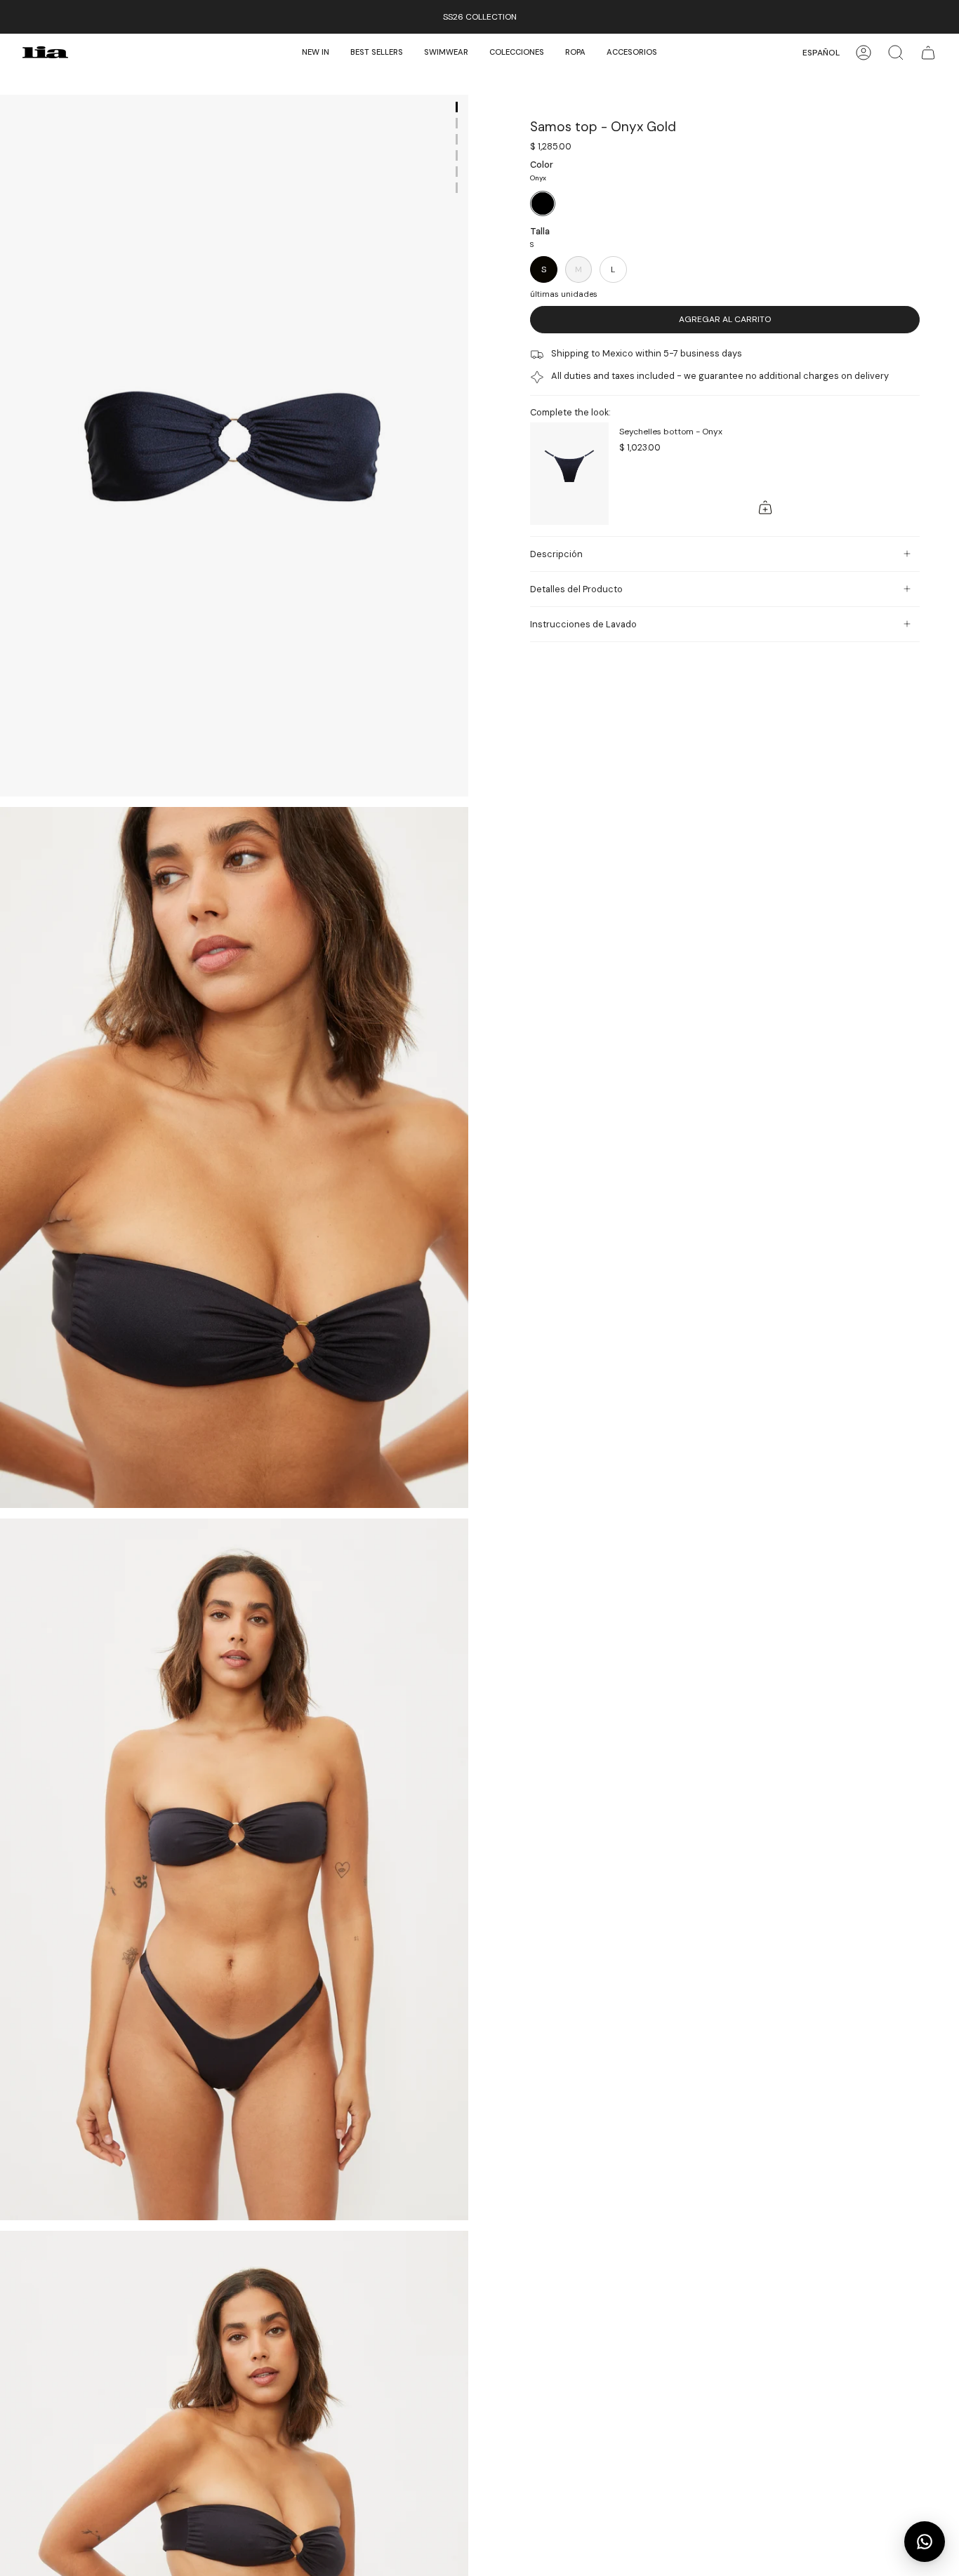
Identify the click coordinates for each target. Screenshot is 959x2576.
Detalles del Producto (576, 589)
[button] (446, 52)
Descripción (556, 554)
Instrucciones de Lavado (583, 624)
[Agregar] (765, 507)
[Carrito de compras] (928, 52)
